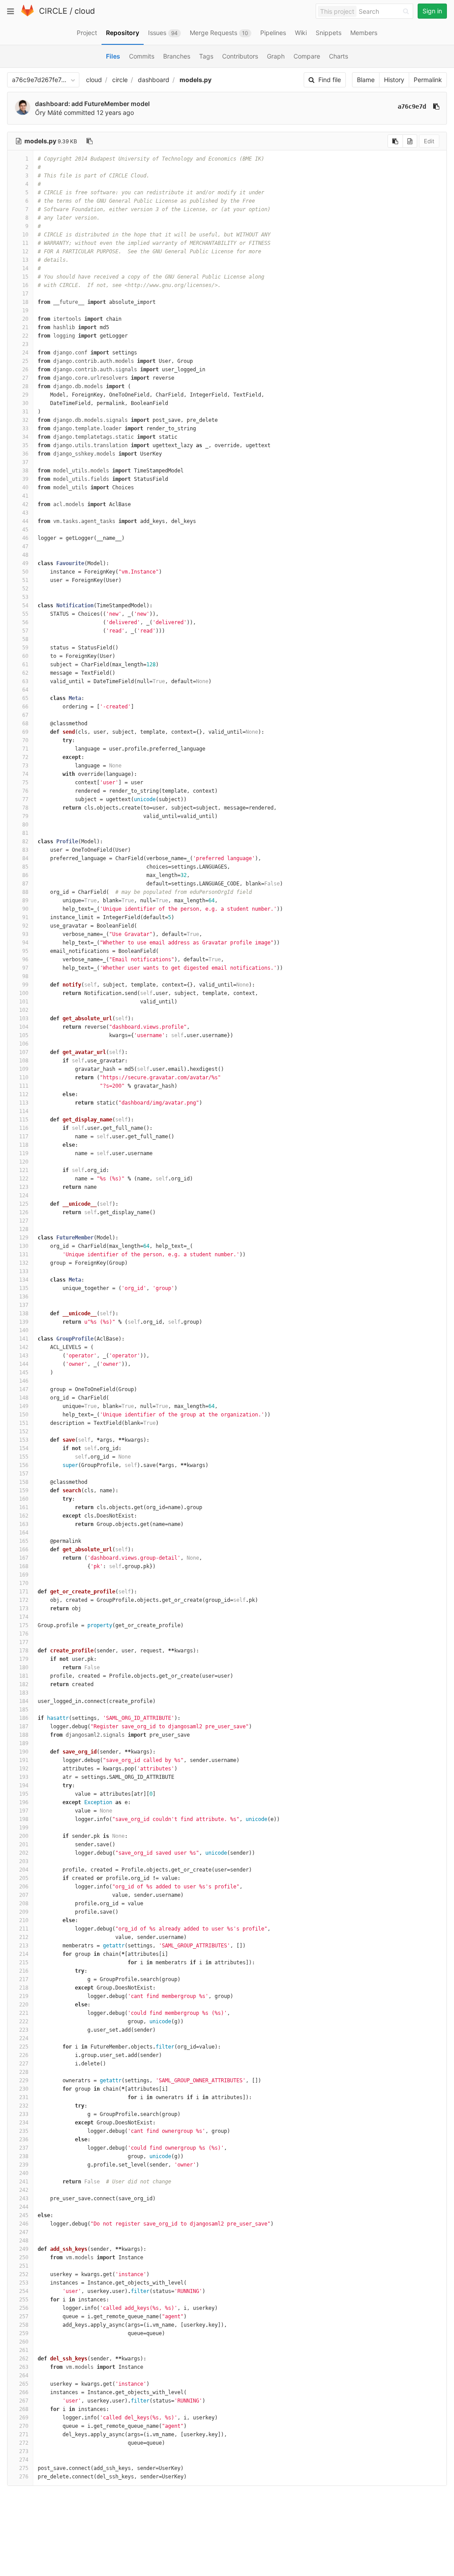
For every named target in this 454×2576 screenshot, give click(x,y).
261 (24, 2350)
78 (25, 808)
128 (24, 1229)
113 (24, 1103)
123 (24, 1187)
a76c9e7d (412, 106)
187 (24, 1727)
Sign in (432, 11)
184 (24, 1701)
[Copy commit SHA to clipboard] (436, 106)
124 (24, 1196)
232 (24, 2106)
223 (24, 2030)
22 (25, 336)
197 (24, 1811)
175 (24, 1625)
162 (24, 1516)
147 (24, 1389)
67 (25, 715)
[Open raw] (410, 141)
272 (24, 2443)
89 (25, 901)
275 (24, 2468)
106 (24, 1044)
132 (24, 1263)
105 (24, 1035)
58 (25, 639)
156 (24, 1465)
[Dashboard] (27, 14)
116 (24, 1128)
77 (25, 799)
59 (25, 648)
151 (24, 1423)
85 (25, 867)
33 (25, 429)
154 (24, 1448)
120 (24, 1162)
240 (24, 2173)
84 (25, 858)
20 (25, 319)
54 (25, 606)
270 (24, 2426)
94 (25, 943)
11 (25, 243)
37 (25, 462)
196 (24, 1802)
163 (24, 1524)
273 (24, 2451)
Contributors (240, 56)
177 (24, 1642)
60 (25, 656)
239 (24, 2165)
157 (24, 1474)
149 (24, 1406)
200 (24, 1836)
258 (24, 2325)
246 (24, 2224)
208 (24, 1903)
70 (25, 740)
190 (24, 1752)
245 (24, 2215)
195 (24, 1794)
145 (24, 1373)
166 (24, 1550)
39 (25, 479)
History (394, 80)
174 (24, 1617)
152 (24, 1432)
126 (24, 1212)
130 (24, 1246)
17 (25, 294)
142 (24, 1347)
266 (24, 2392)
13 (25, 260)
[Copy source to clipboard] (395, 141)
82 (25, 842)
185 (24, 1710)
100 (24, 993)
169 (24, 1575)
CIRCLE (53, 11)
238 (24, 2156)
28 (25, 386)
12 (25, 252)
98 (25, 976)
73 (25, 766)
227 (24, 2064)
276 (24, 2477)
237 (24, 2148)
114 (24, 1111)
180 (24, 1668)
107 (24, 1052)
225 (24, 2047)
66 (25, 707)
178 (24, 1651)
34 (25, 437)
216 (24, 1971)
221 (24, 2013)
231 (24, 2097)
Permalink (428, 80)
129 (24, 1238)
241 (24, 2182)
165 (24, 1541)
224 (24, 2038)
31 (25, 412)
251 (24, 2266)
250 (24, 2257)
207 (24, 1895)
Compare (307, 56)
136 (24, 1297)
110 (24, 1078)
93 (25, 934)
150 (24, 1415)
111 (24, 1086)
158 (24, 1482)
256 (24, 2308)
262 (24, 2359)
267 (24, 2401)
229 (24, 2080)
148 (24, 1398)
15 (25, 277)
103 (24, 1019)
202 (24, 1853)
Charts (339, 56)
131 (24, 1255)
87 (25, 884)
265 (24, 2384)
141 (24, 1339)
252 (24, 2274)
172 (24, 1600)
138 (24, 1314)
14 (25, 268)
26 (25, 370)
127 (24, 1221)
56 (25, 622)
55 (25, 614)
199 (24, 1828)
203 (24, 1861)
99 (25, 985)
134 (24, 1280)
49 (25, 563)
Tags (206, 56)
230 (24, 2089)
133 (24, 1271)
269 (24, 2418)
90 (25, 909)
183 (24, 1693)
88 (25, 892)
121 (24, 1170)
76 (25, 791)
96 (25, 960)
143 (24, 1356)
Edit (429, 141)
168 (24, 1566)
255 (24, 2300)
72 (25, 757)
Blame (366, 80)
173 (24, 1609)
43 (25, 513)
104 (24, 1027)
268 (24, 2409)
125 (24, 1204)
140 (24, 1330)
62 (25, 673)
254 (24, 2291)
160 (24, 1499)
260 (24, 2342)
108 (24, 1061)
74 (25, 774)
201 (24, 1844)
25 (25, 361)
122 (24, 1179)
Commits (142, 56)
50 (25, 572)
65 (25, 698)
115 (24, 1120)
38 (25, 471)
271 (24, 2434)
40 (25, 488)
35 (25, 445)
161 (24, 1507)
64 (25, 690)
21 (25, 327)
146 (24, 1381)
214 (24, 1954)
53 (25, 597)
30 (25, 403)
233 (24, 2114)
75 (25, 783)
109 (24, 1069)
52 (25, 589)
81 (25, 833)
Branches (177, 56)
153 (24, 1440)
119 (24, 1153)
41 (25, 496)
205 (24, 1878)
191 (24, 1760)
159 (24, 1491)
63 (25, 681)
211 (24, 1929)
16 (25, 285)
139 (24, 1322)
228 (24, 2072)
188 (24, 1735)
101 (24, 1002)
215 (24, 1962)
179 (24, 1659)
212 (24, 1937)
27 (25, 378)
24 (25, 353)
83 (25, 850)
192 (24, 1769)
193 (24, 1777)
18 (25, 302)
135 (24, 1288)
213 (24, 1946)
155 (24, 1457)
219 (24, 1996)
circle (120, 80)
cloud (85, 11)
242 (24, 2190)
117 (24, 1137)
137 (24, 1305)
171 (24, 1592)
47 (25, 547)
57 (25, 631)
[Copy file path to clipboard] (90, 141)
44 (25, 521)
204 (24, 1870)
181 (24, 1676)
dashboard (154, 80)
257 (24, 2316)
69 (25, 732)
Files (113, 56)
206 (24, 1887)
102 (24, 1010)
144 (24, 1364)
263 (24, 2367)
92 (25, 926)
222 (24, 2021)
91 (25, 917)
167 (24, 1558)
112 (24, 1094)
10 (25, 235)
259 (24, 2333)
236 (24, 2139)
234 (24, 2123)
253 (24, 2283)
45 (25, 530)
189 (24, 1743)
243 (24, 2198)
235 (24, 2131)
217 (24, 1979)
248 (24, 2241)
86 (25, 875)
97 (25, 968)
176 (24, 1634)
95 (25, 951)
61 (25, 665)
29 (25, 395)
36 (25, 454)
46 (25, 538)
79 (25, 816)
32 (25, 420)
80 (25, 825)
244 (24, 2207)
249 (24, 2249)
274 (24, 2460)
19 (25, 311)
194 (24, 1786)
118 (24, 1145)
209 (24, 1912)
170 (24, 1583)
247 (24, 2232)
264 (24, 2375)
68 (25, 724)
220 (24, 2005)
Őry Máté (49, 112)
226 (24, 2055)
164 (24, 1533)
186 (24, 1718)
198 (24, 1819)
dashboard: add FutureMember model (92, 104)
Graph (276, 56)
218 (24, 1988)
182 (24, 1684)
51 (25, 580)
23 (25, 344)
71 (25, 749)
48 (25, 555)
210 (24, 1920)
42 (25, 504)
